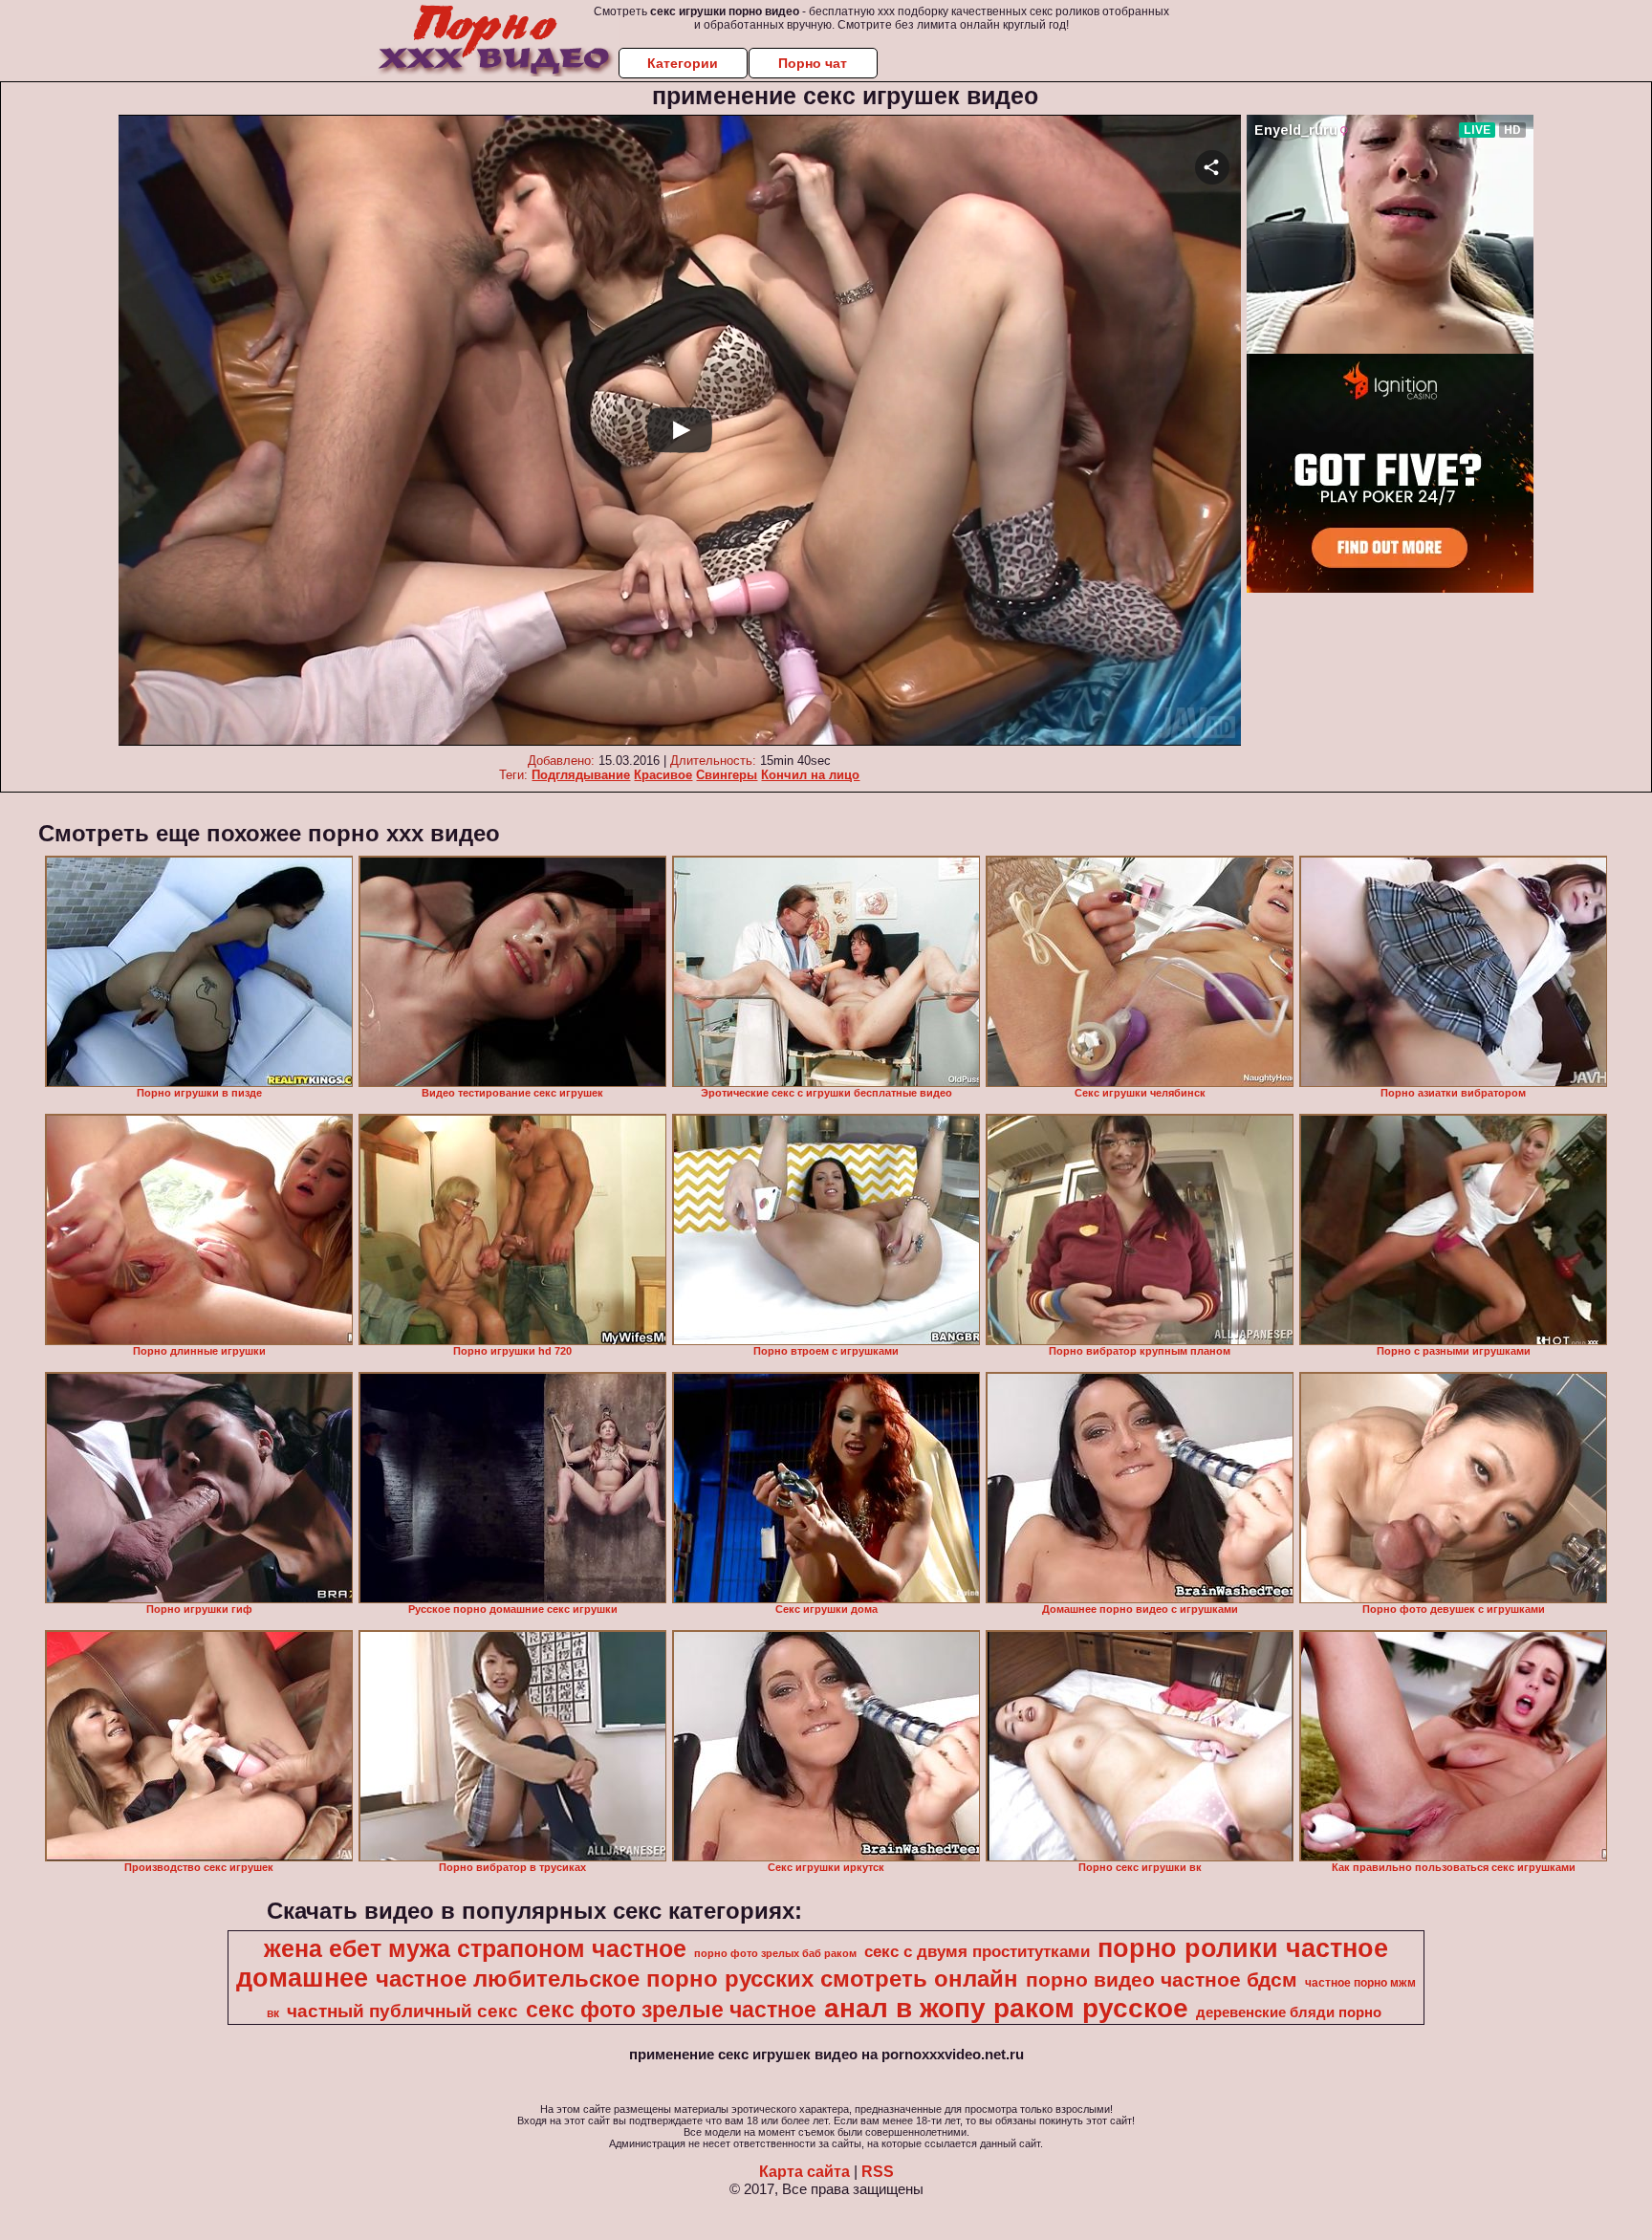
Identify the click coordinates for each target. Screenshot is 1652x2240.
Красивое (663, 775)
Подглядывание (581, 775)
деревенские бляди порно (1289, 2012)
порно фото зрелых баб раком (775, 1953)
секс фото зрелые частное (671, 2010)
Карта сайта (804, 2172)
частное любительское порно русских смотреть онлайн (697, 1979)
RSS (878, 2172)
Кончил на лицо (810, 775)
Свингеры (727, 775)
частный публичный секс (402, 2011)
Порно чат (813, 63)
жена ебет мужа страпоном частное (475, 1948)
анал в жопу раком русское (1006, 2008)
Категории (683, 63)
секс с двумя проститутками (977, 1951)
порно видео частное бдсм (1162, 1980)
